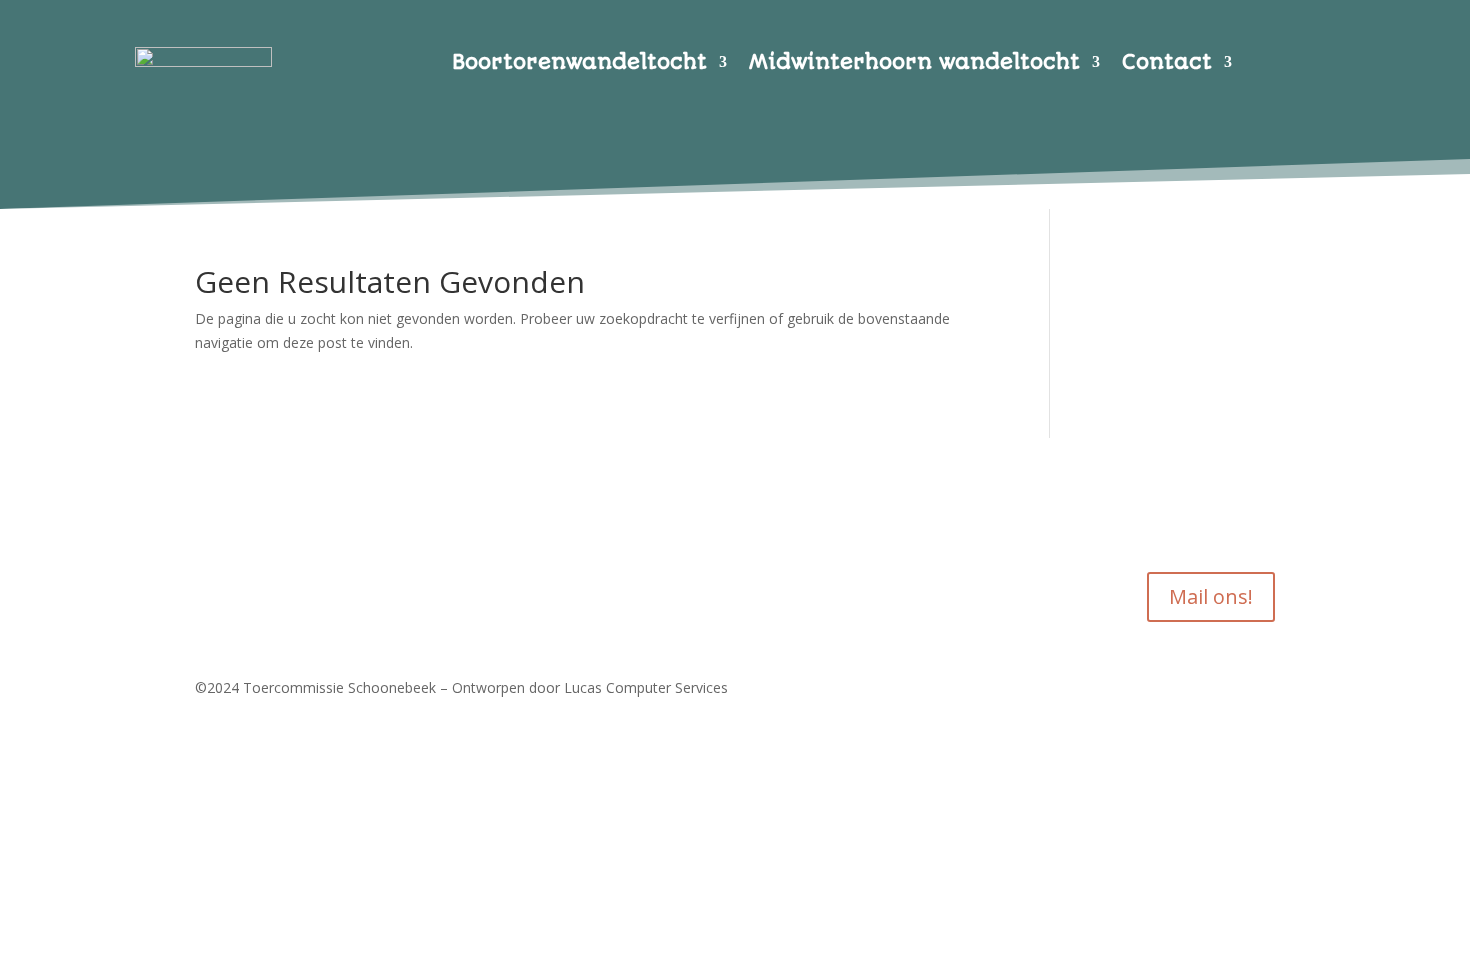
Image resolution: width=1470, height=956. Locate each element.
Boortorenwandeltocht (579, 64)
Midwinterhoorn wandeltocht (914, 64)
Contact (1167, 64)
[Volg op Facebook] (211, 535)
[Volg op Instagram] (251, 535)
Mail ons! (1211, 596)
